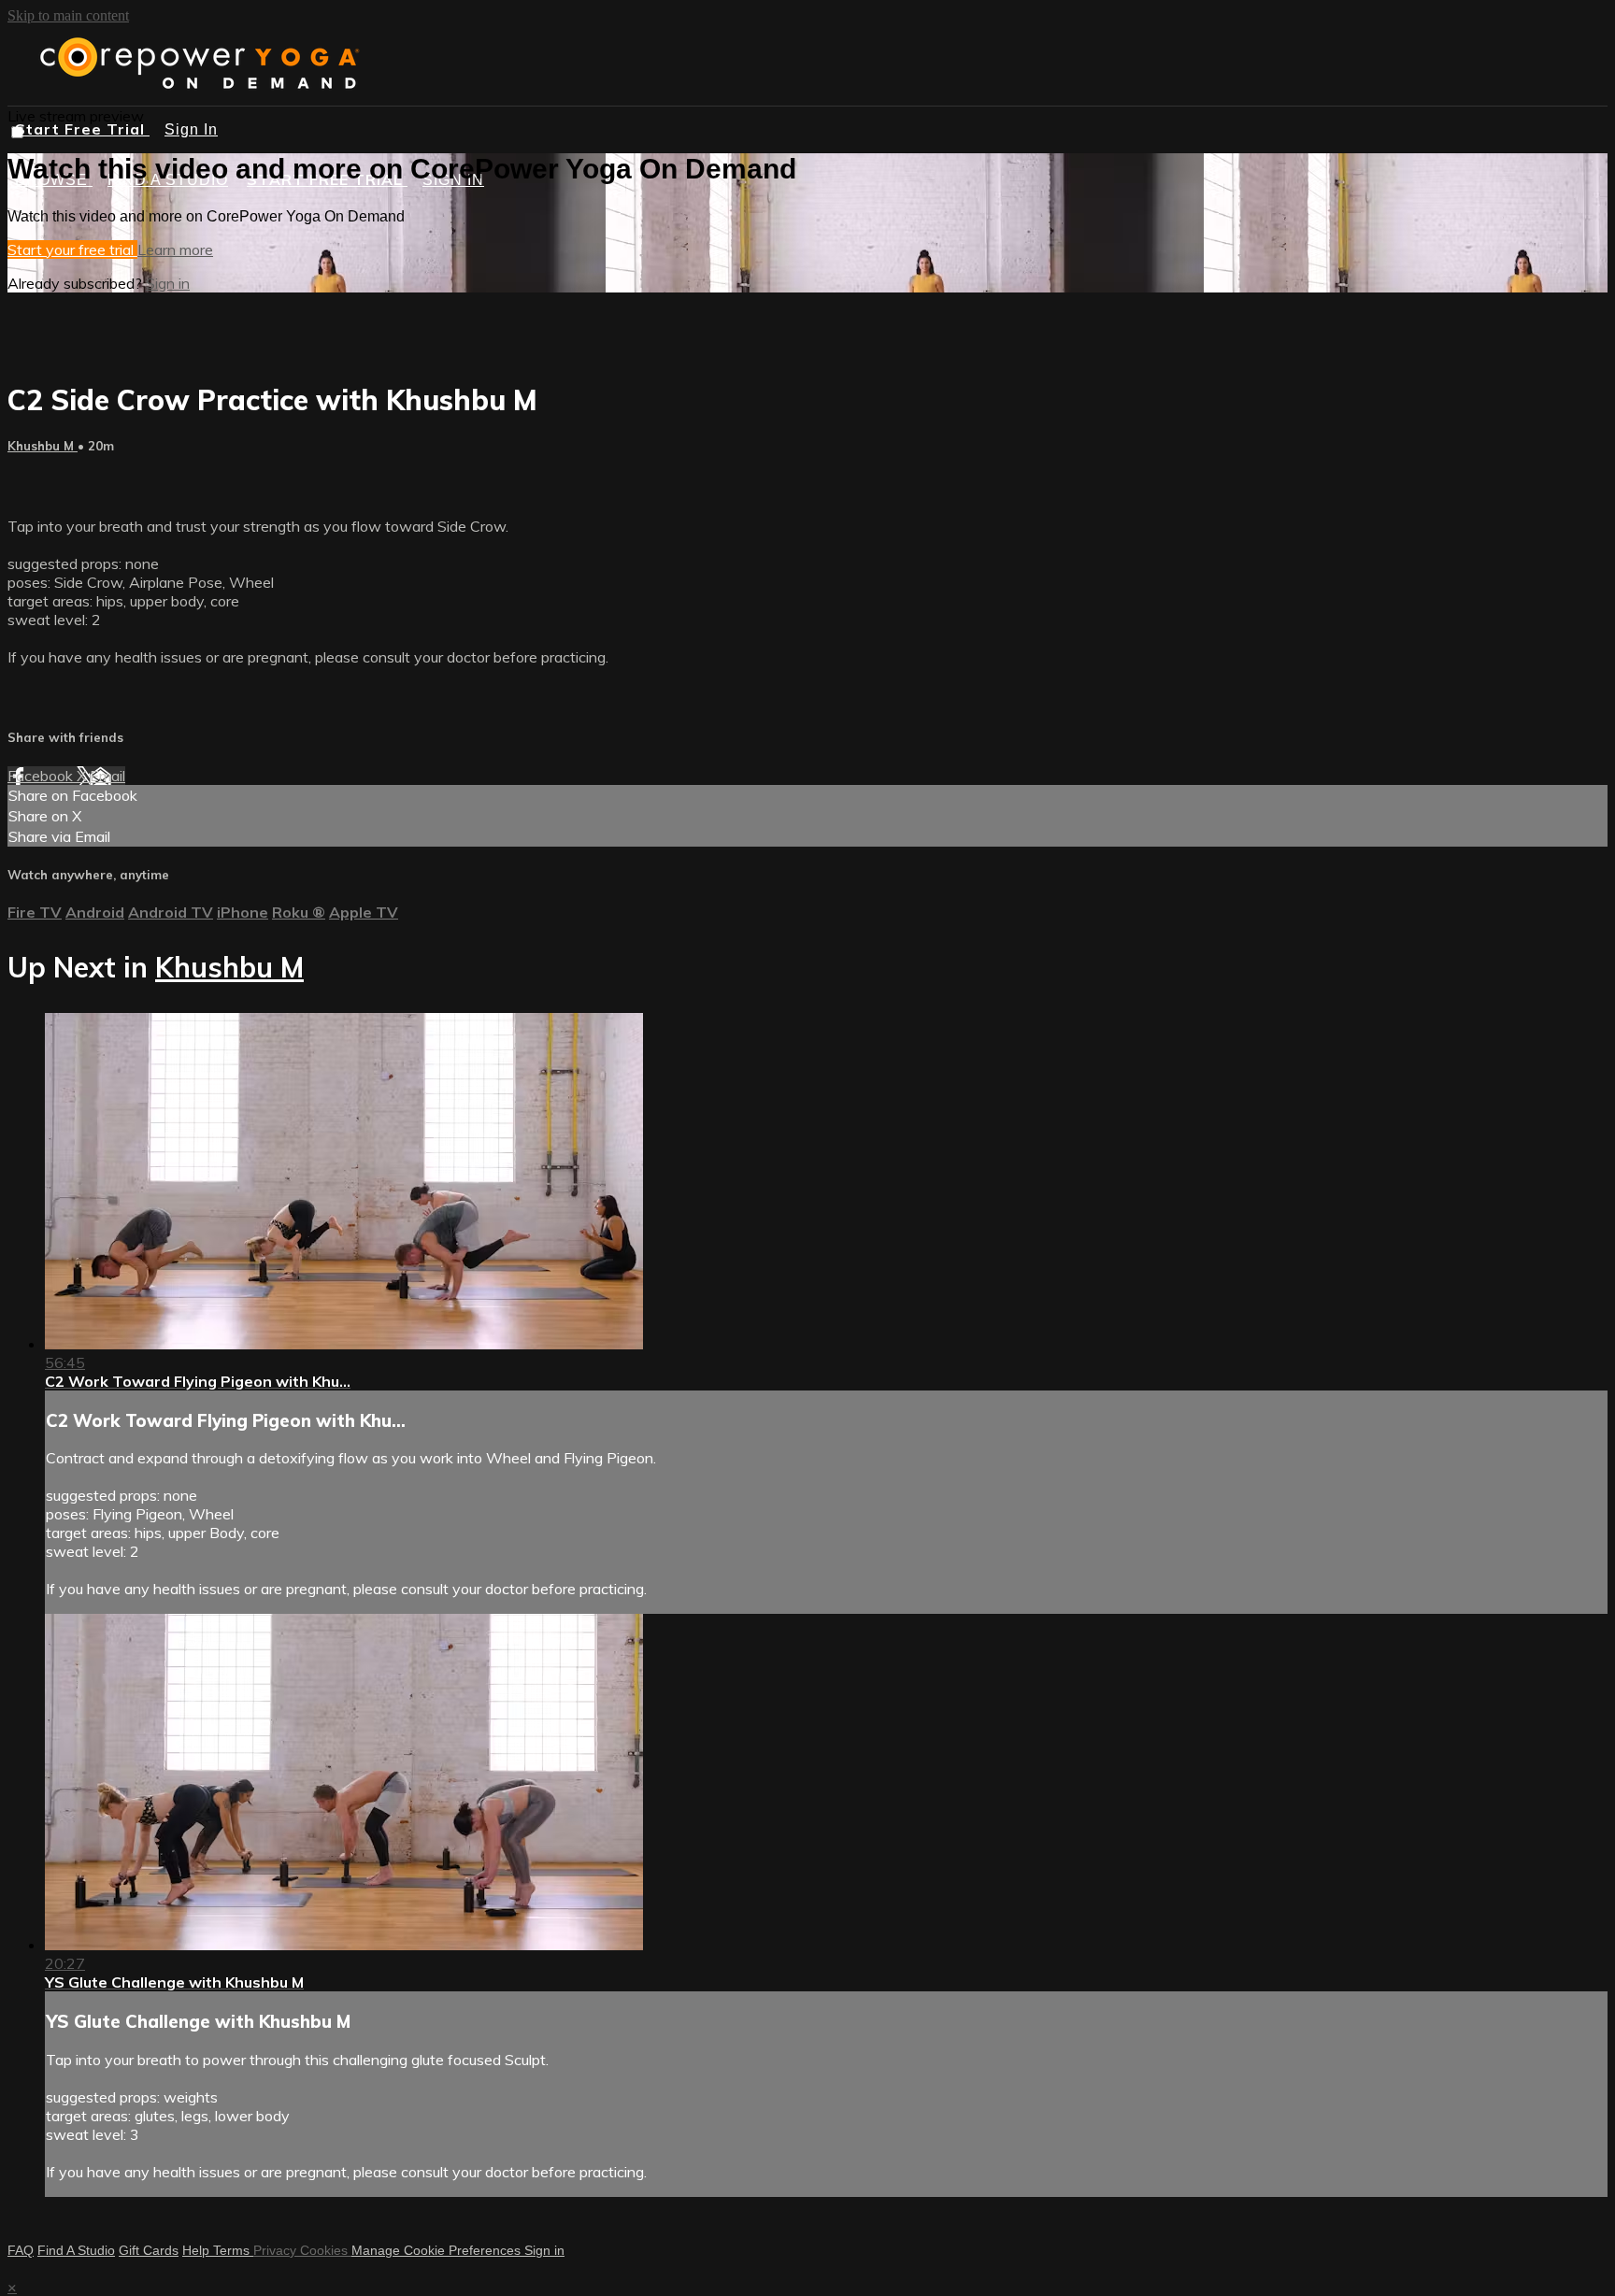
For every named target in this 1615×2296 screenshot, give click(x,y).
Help (198, 2250)
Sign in (168, 283)
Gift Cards (149, 2250)
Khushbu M (43, 446)
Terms (233, 2250)
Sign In (191, 129)
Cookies (326, 2250)
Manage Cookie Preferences (438, 2250)
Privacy (277, 2250)
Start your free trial (72, 250)
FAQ (21, 2250)
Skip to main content (68, 15)
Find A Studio (76, 2250)
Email (107, 776)
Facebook (42, 776)
